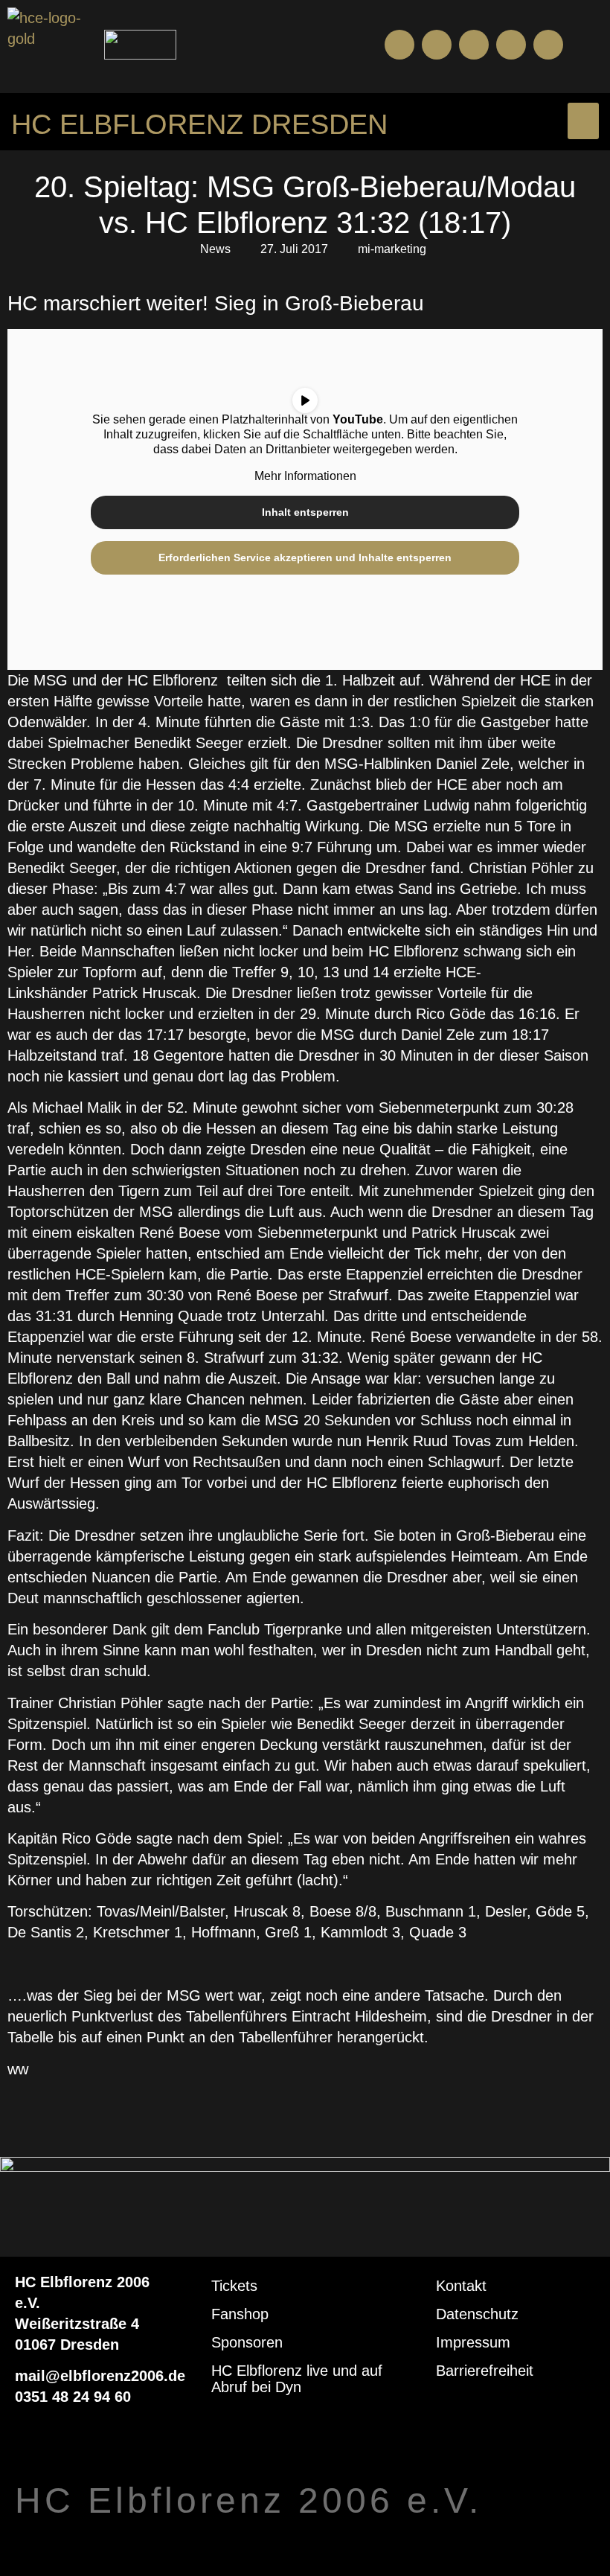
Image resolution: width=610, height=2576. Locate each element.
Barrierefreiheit (485, 2371)
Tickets (234, 2286)
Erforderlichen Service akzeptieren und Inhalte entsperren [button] (305, 557)
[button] (590, 45)
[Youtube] (437, 45)
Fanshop (240, 2314)
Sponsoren (247, 2342)
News (215, 249)
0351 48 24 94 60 (73, 2397)
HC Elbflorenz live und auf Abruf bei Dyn (297, 2379)
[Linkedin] (548, 45)
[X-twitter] (511, 45)
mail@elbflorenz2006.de (100, 2376)
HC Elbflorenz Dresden (199, 124)
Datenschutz (477, 2314)
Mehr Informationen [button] (305, 476)
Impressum (473, 2342)
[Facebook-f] (399, 45)
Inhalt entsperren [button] (305, 512)
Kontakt (461, 2286)
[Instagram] (474, 45)
